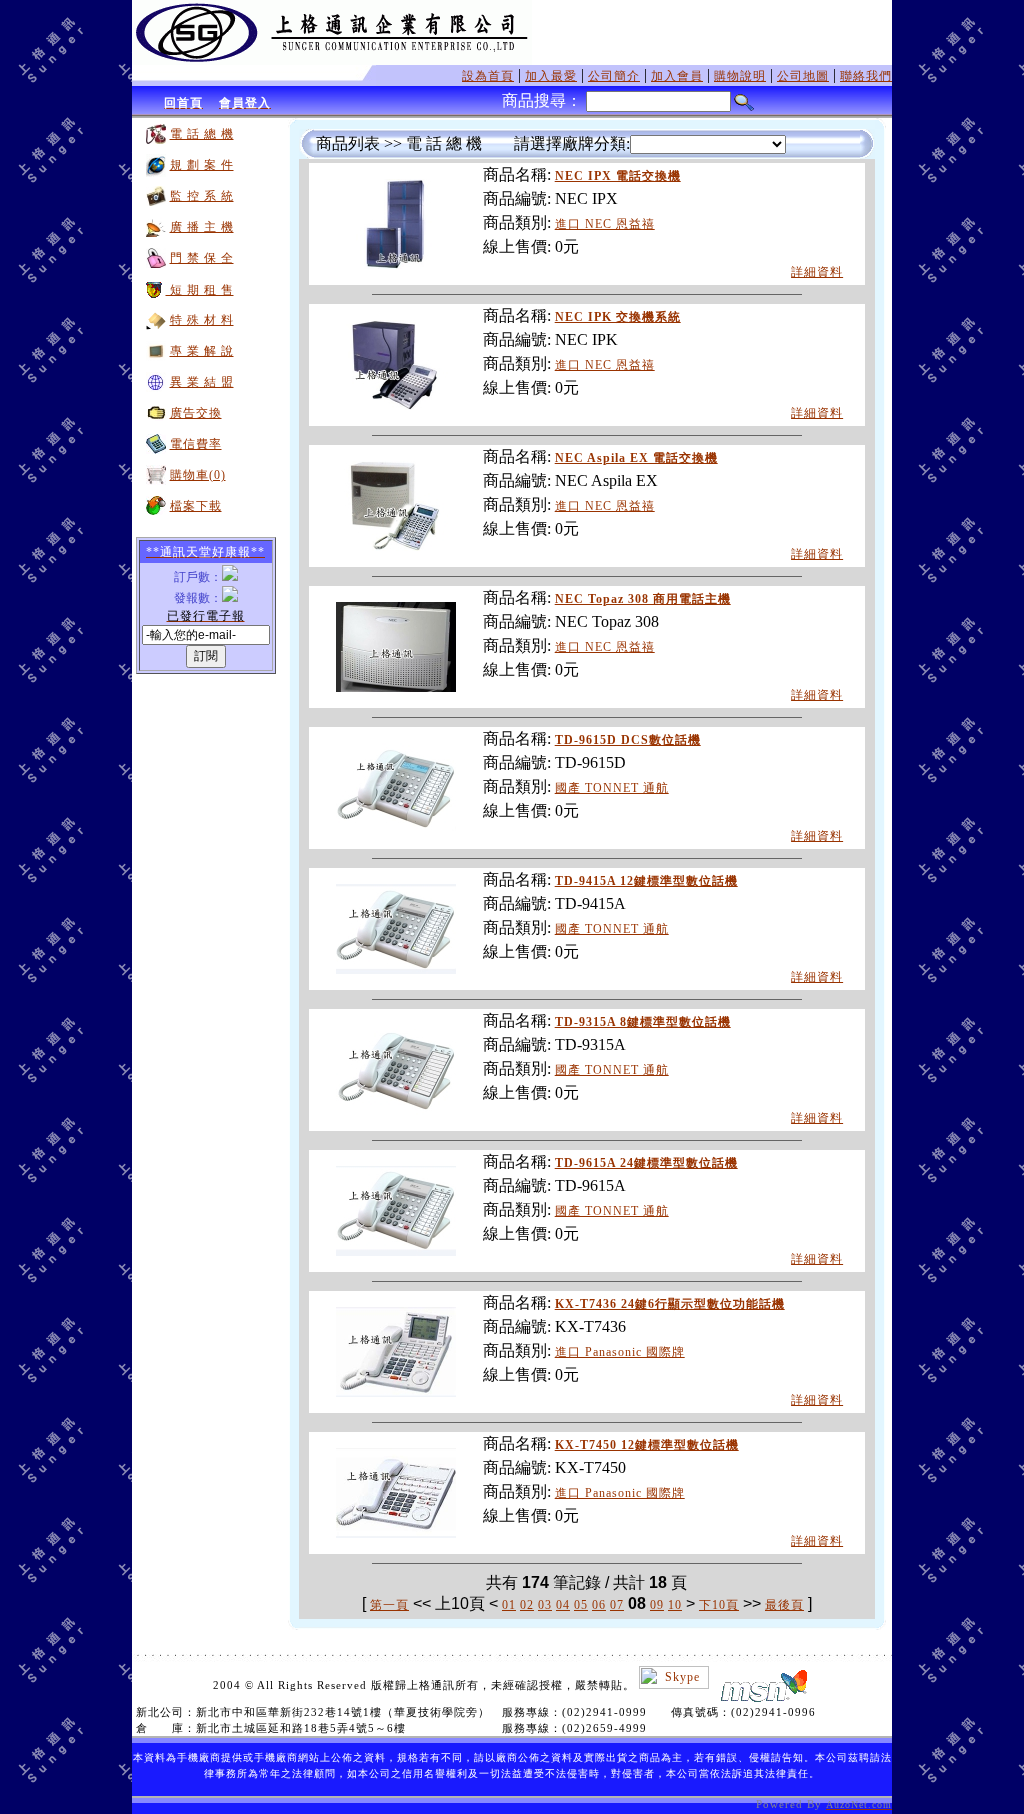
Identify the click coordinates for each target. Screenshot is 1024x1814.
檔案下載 (196, 506)
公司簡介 (614, 76)
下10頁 (719, 1605)
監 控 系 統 (202, 196)
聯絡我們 (866, 76)
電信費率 (196, 444)
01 (509, 1605)
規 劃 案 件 (202, 165)
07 (617, 1605)
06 (599, 1605)
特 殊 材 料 (202, 320)
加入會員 (677, 76)
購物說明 (740, 76)
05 (581, 1605)
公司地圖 (803, 76)
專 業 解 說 (202, 351)
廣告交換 (196, 413)
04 (563, 1605)
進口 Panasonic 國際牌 (620, 1352)
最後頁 (784, 1605)
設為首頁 (488, 76)
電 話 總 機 (202, 134)
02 (527, 1605)
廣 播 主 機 (202, 227)
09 (657, 1605)
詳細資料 (817, 272)
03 (545, 1605)
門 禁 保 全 (202, 258)
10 (675, 1605)
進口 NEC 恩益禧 (605, 224)
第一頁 (389, 1605)
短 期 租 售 (200, 290)
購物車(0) (198, 475)
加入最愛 (551, 76)
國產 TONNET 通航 (612, 788)
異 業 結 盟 (202, 382)
